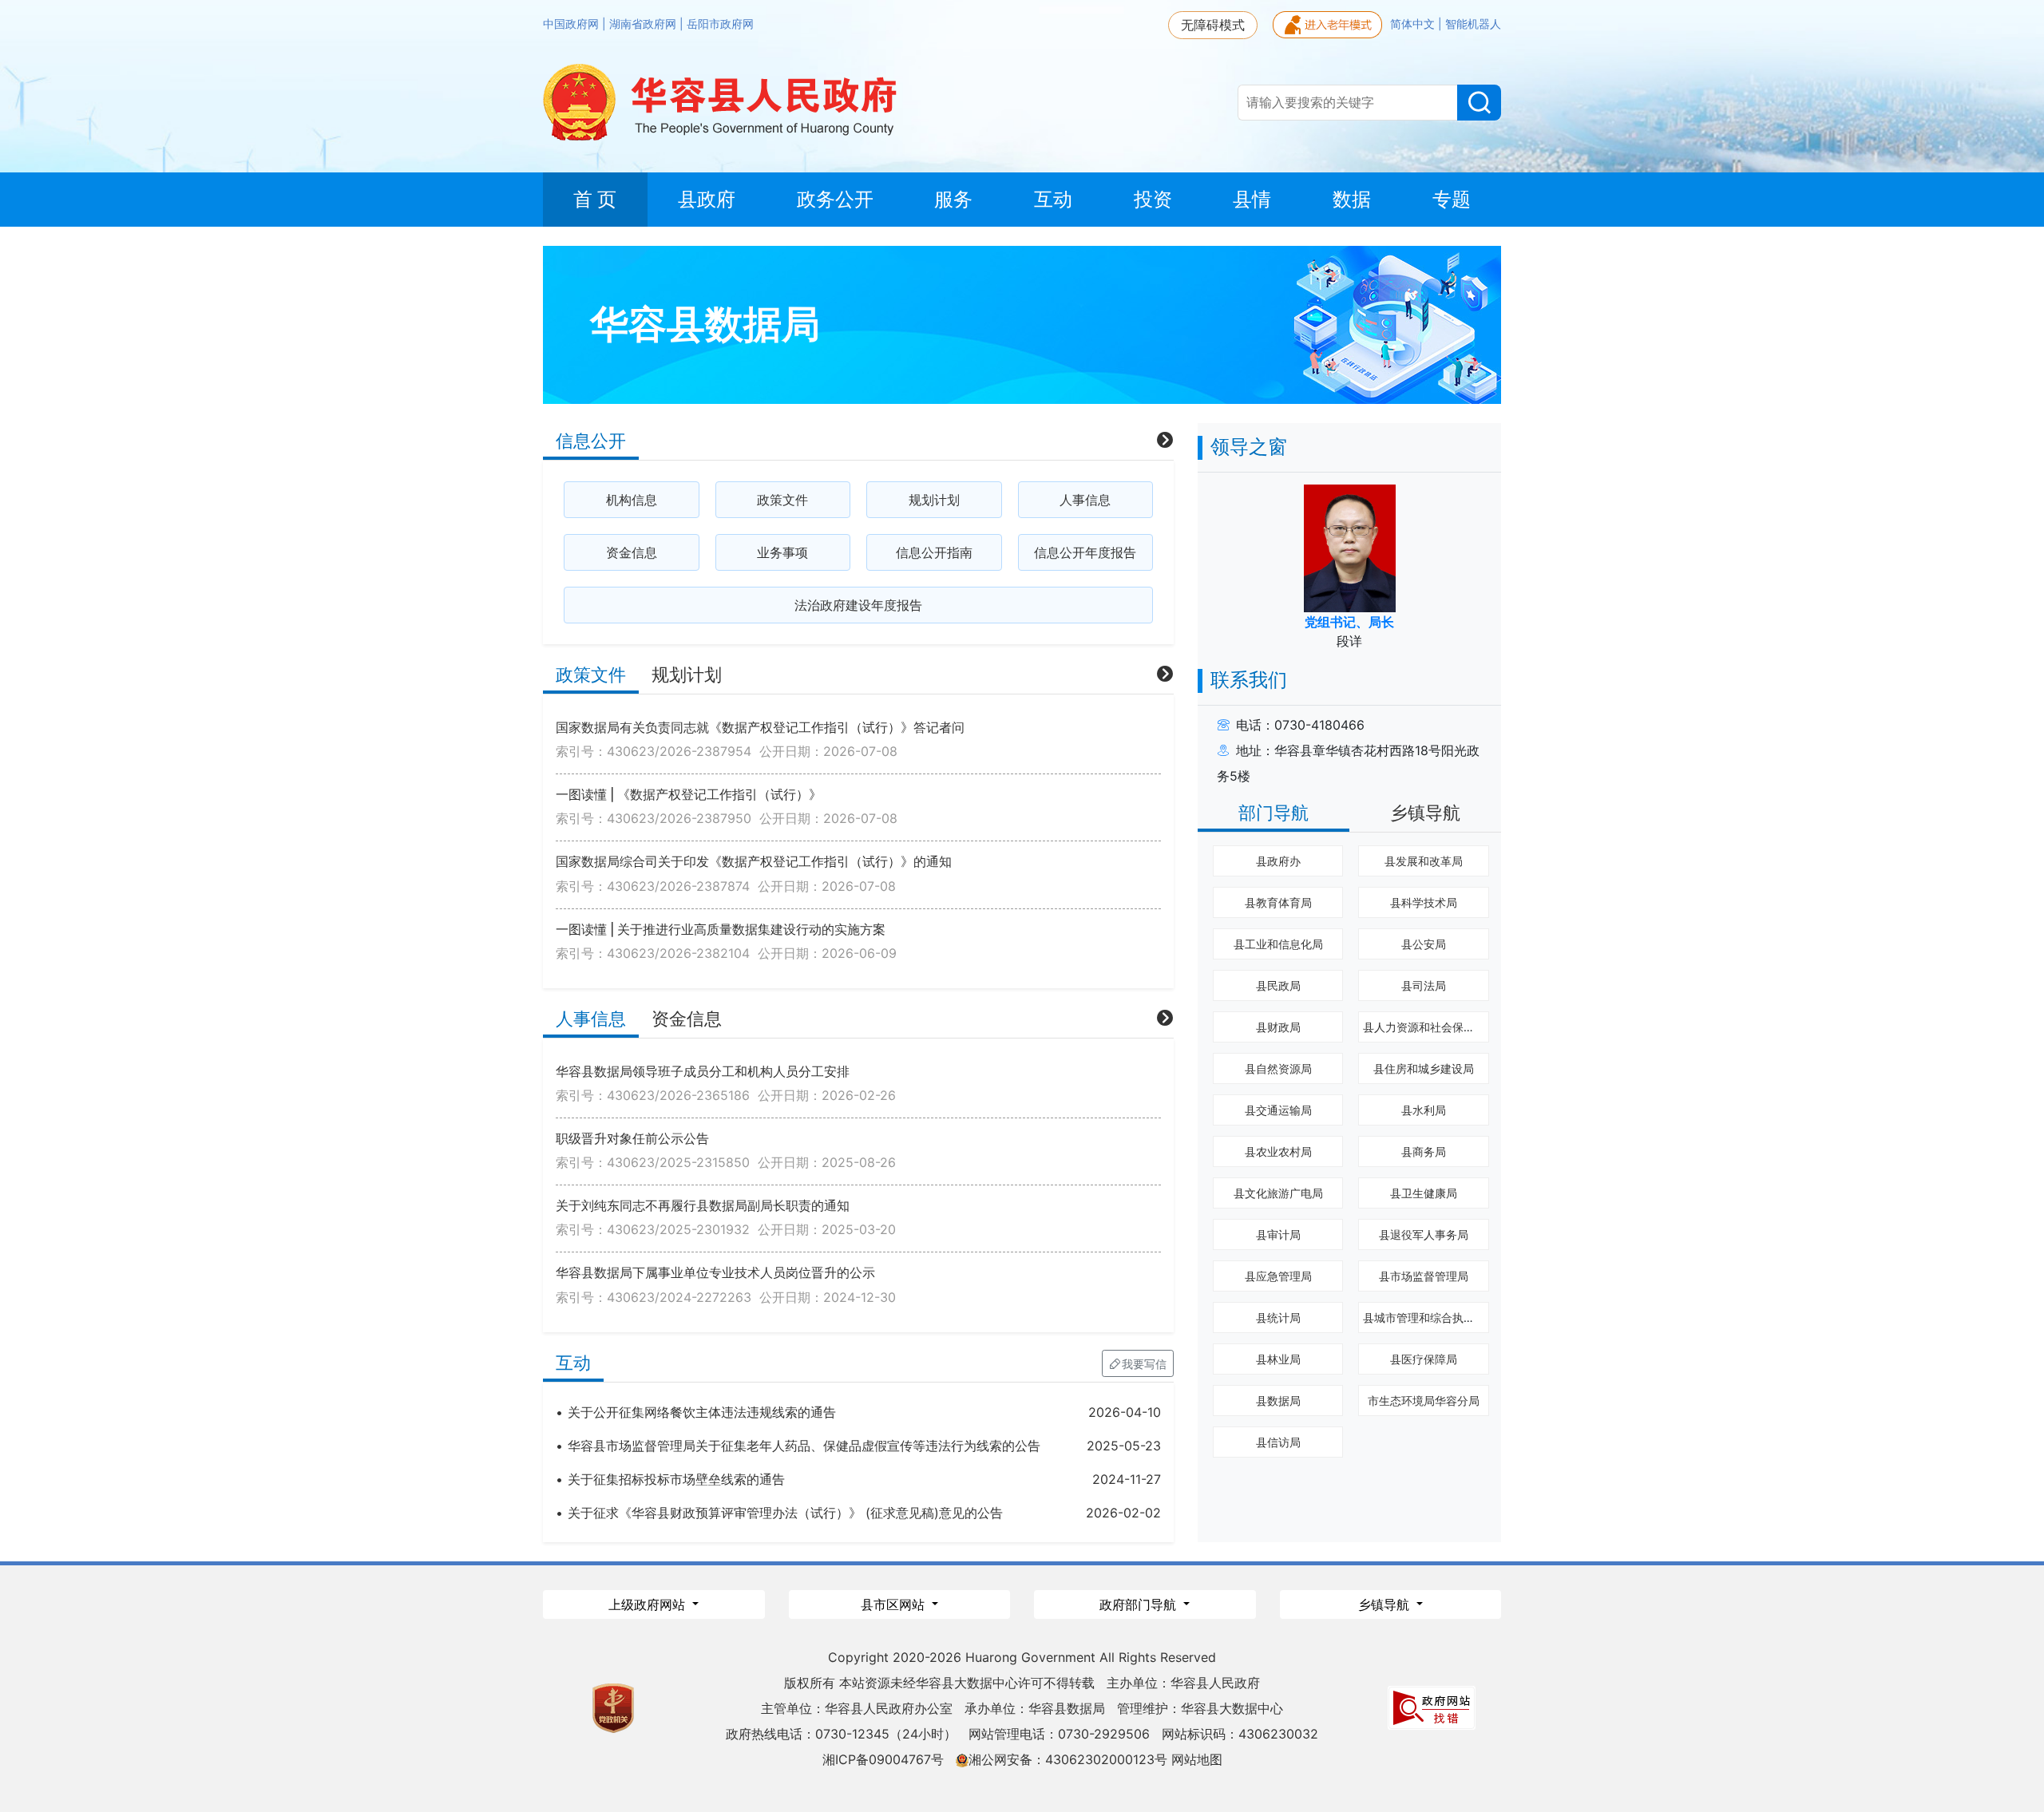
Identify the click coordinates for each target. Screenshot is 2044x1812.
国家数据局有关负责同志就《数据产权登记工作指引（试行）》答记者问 (760, 727)
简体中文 (1414, 24)
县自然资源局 (1278, 1068)
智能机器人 (1473, 24)
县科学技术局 (1424, 902)
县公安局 (1424, 944)
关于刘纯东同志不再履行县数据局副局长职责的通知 (703, 1205)
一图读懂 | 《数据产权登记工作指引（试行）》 (689, 794)
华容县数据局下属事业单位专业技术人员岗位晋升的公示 (715, 1272)
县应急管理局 (1278, 1276)
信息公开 (591, 441)
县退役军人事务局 (1424, 1234)
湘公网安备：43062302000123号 (1068, 1759)
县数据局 (1278, 1401)
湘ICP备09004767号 (883, 1759)
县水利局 (1424, 1110)
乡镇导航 (1425, 813)
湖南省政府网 (644, 24)
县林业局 (1278, 1359)
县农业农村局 (1278, 1151)
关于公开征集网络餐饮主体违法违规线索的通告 (702, 1412)
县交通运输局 (1278, 1110)
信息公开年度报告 (1085, 552)
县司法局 (1424, 985)
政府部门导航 (1140, 1604)
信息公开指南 (934, 552)
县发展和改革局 (1424, 861)
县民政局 (1278, 985)
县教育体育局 (1278, 902)
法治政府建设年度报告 (858, 605)
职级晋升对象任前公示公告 (632, 1138)
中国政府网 (572, 24)
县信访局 (1278, 1442)
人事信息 (1085, 500)
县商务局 (1424, 1151)
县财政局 (1278, 1027)
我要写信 (1144, 1364)
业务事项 (782, 552)
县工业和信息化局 (1278, 944)
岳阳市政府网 (720, 24)
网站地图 (1197, 1759)
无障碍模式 (1213, 25)
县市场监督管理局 (1424, 1276)
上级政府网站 (649, 1604)
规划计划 (934, 500)
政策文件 (782, 500)
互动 (573, 1363)
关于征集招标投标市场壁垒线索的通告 (676, 1479)
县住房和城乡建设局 (1424, 1068)
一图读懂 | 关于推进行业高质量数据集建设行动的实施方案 (721, 929)
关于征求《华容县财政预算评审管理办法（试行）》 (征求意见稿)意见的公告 (785, 1513)
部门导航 (1274, 813)
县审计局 (1278, 1234)
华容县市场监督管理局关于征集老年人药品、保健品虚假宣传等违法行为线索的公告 (804, 1446)
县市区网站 (895, 1604)
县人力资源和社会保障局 (1424, 1027)
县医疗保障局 (1424, 1359)
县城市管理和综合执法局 (1424, 1317)
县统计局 (1278, 1317)
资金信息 (632, 552)
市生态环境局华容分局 (1424, 1401)
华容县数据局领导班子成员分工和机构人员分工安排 (703, 1071)
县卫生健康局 (1424, 1193)
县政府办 (1278, 861)
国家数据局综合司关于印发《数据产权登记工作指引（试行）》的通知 (754, 861)
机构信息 (632, 500)
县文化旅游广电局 (1278, 1193)
